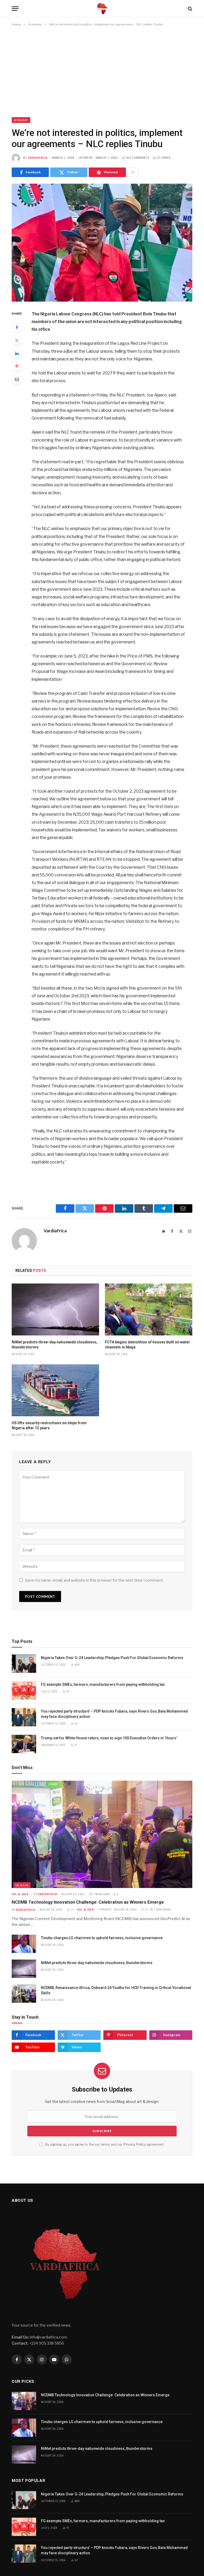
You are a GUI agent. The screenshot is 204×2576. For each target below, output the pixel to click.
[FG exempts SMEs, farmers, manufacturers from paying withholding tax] (24, 1690)
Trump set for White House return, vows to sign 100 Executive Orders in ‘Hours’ (109, 1738)
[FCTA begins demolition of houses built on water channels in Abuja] (149, 1309)
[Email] (17, 379)
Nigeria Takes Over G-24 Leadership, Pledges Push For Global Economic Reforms (112, 1658)
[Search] (190, 9)
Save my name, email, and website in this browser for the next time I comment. (94, 1580)
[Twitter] (17, 340)
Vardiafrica (38, 158)
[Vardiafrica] (102, 9)
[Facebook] (17, 327)
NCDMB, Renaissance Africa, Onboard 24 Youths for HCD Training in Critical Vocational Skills (116, 1990)
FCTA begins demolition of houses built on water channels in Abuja (147, 1345)
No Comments (138, 158)
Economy (21, 120)
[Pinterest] (17, 366)
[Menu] (15, 9)
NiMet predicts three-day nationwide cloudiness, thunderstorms (55, 1345)
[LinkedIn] (17, 353)
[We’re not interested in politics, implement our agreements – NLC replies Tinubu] (102, 242)
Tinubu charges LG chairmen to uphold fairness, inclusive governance (102, 1938)
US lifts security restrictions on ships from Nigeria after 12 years (49, 1425)
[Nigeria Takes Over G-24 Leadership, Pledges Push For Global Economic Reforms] (24, 1664)
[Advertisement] (102, 73)
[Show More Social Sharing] (133, 172)
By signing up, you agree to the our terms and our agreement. (104, 2144)
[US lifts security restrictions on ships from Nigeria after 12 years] (55, 1390)
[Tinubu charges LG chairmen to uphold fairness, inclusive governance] (24, 1944)
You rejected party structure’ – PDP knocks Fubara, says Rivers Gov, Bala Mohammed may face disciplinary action (114, 1714)
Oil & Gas (22, 1885)
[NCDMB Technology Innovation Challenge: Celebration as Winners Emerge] (102, 1834)
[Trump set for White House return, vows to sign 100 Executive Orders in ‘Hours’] (24, 1744)
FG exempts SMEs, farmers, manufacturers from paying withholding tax (103, 1684)
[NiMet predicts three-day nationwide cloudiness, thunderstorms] (55, 1309)
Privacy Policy (135, 2144)
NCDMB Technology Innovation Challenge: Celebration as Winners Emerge (88, 1902)
